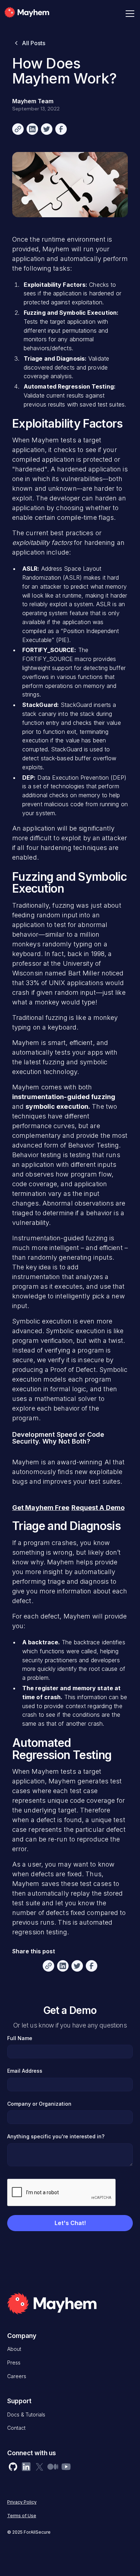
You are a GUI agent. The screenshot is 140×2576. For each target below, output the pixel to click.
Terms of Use (22, 2516)
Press (14, 2363)
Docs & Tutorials (26, 2415)
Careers (17, 2376)
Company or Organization (39, 2104)
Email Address (25, 2071)
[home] (37, 14)
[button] (129, 14)
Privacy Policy (22, 2502)
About (14, 2349)
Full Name (20, 2038)
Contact (16, 2428)
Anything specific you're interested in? (56, 2136)
